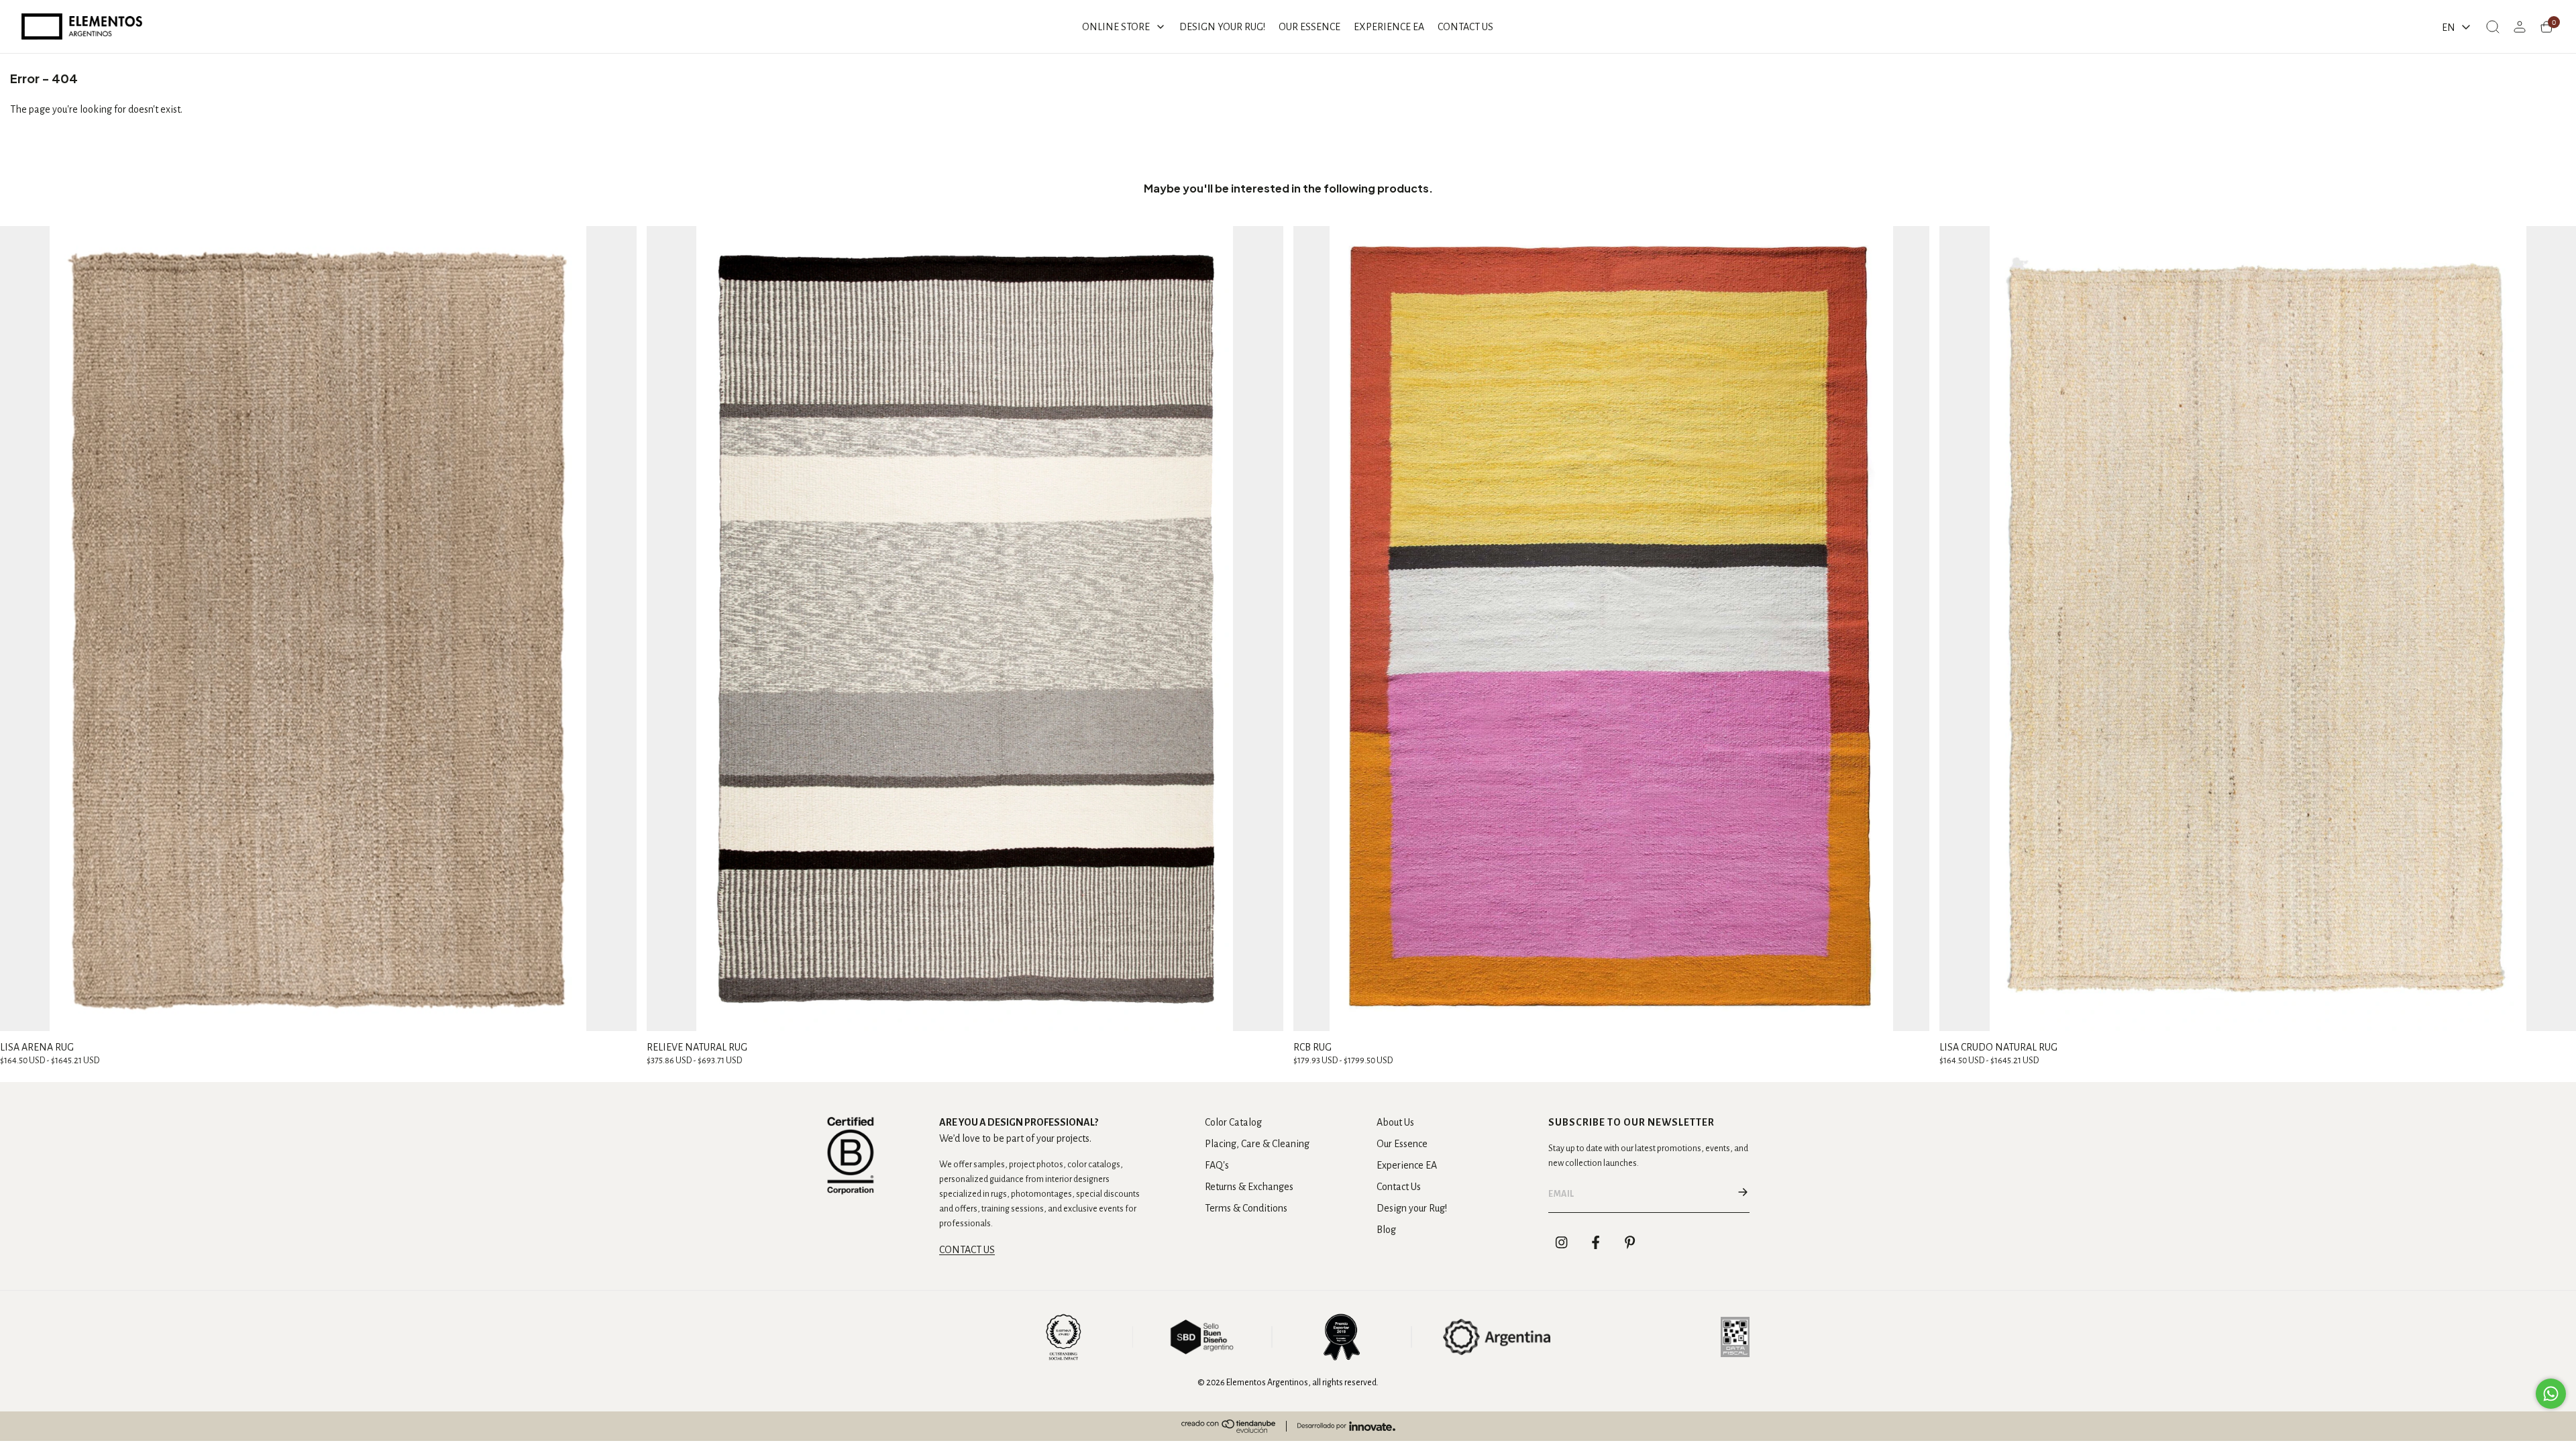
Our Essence (1402, 1144)
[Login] (2520, 27)
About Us (1395, 1122)
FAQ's (1217, 1165)
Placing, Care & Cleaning (1257, 1144)
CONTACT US (967, 1250)
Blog (1386, 1230)
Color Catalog (1233, 1122)
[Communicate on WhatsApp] (2551, 1394)
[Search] (2493, 27)
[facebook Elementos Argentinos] (1596, 1242)
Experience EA (1407, 1165)
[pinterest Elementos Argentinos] (1630, 1242)
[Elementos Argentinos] (82, 26)
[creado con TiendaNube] (1228, 1426)
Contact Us (1399, 1187)
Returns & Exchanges (1249, 1187)
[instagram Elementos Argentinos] (1562, 1242)
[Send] (1743, 1194)
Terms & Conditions (1246, 1208)
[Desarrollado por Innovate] (1346, 1426)
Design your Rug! (1412, 1208)
